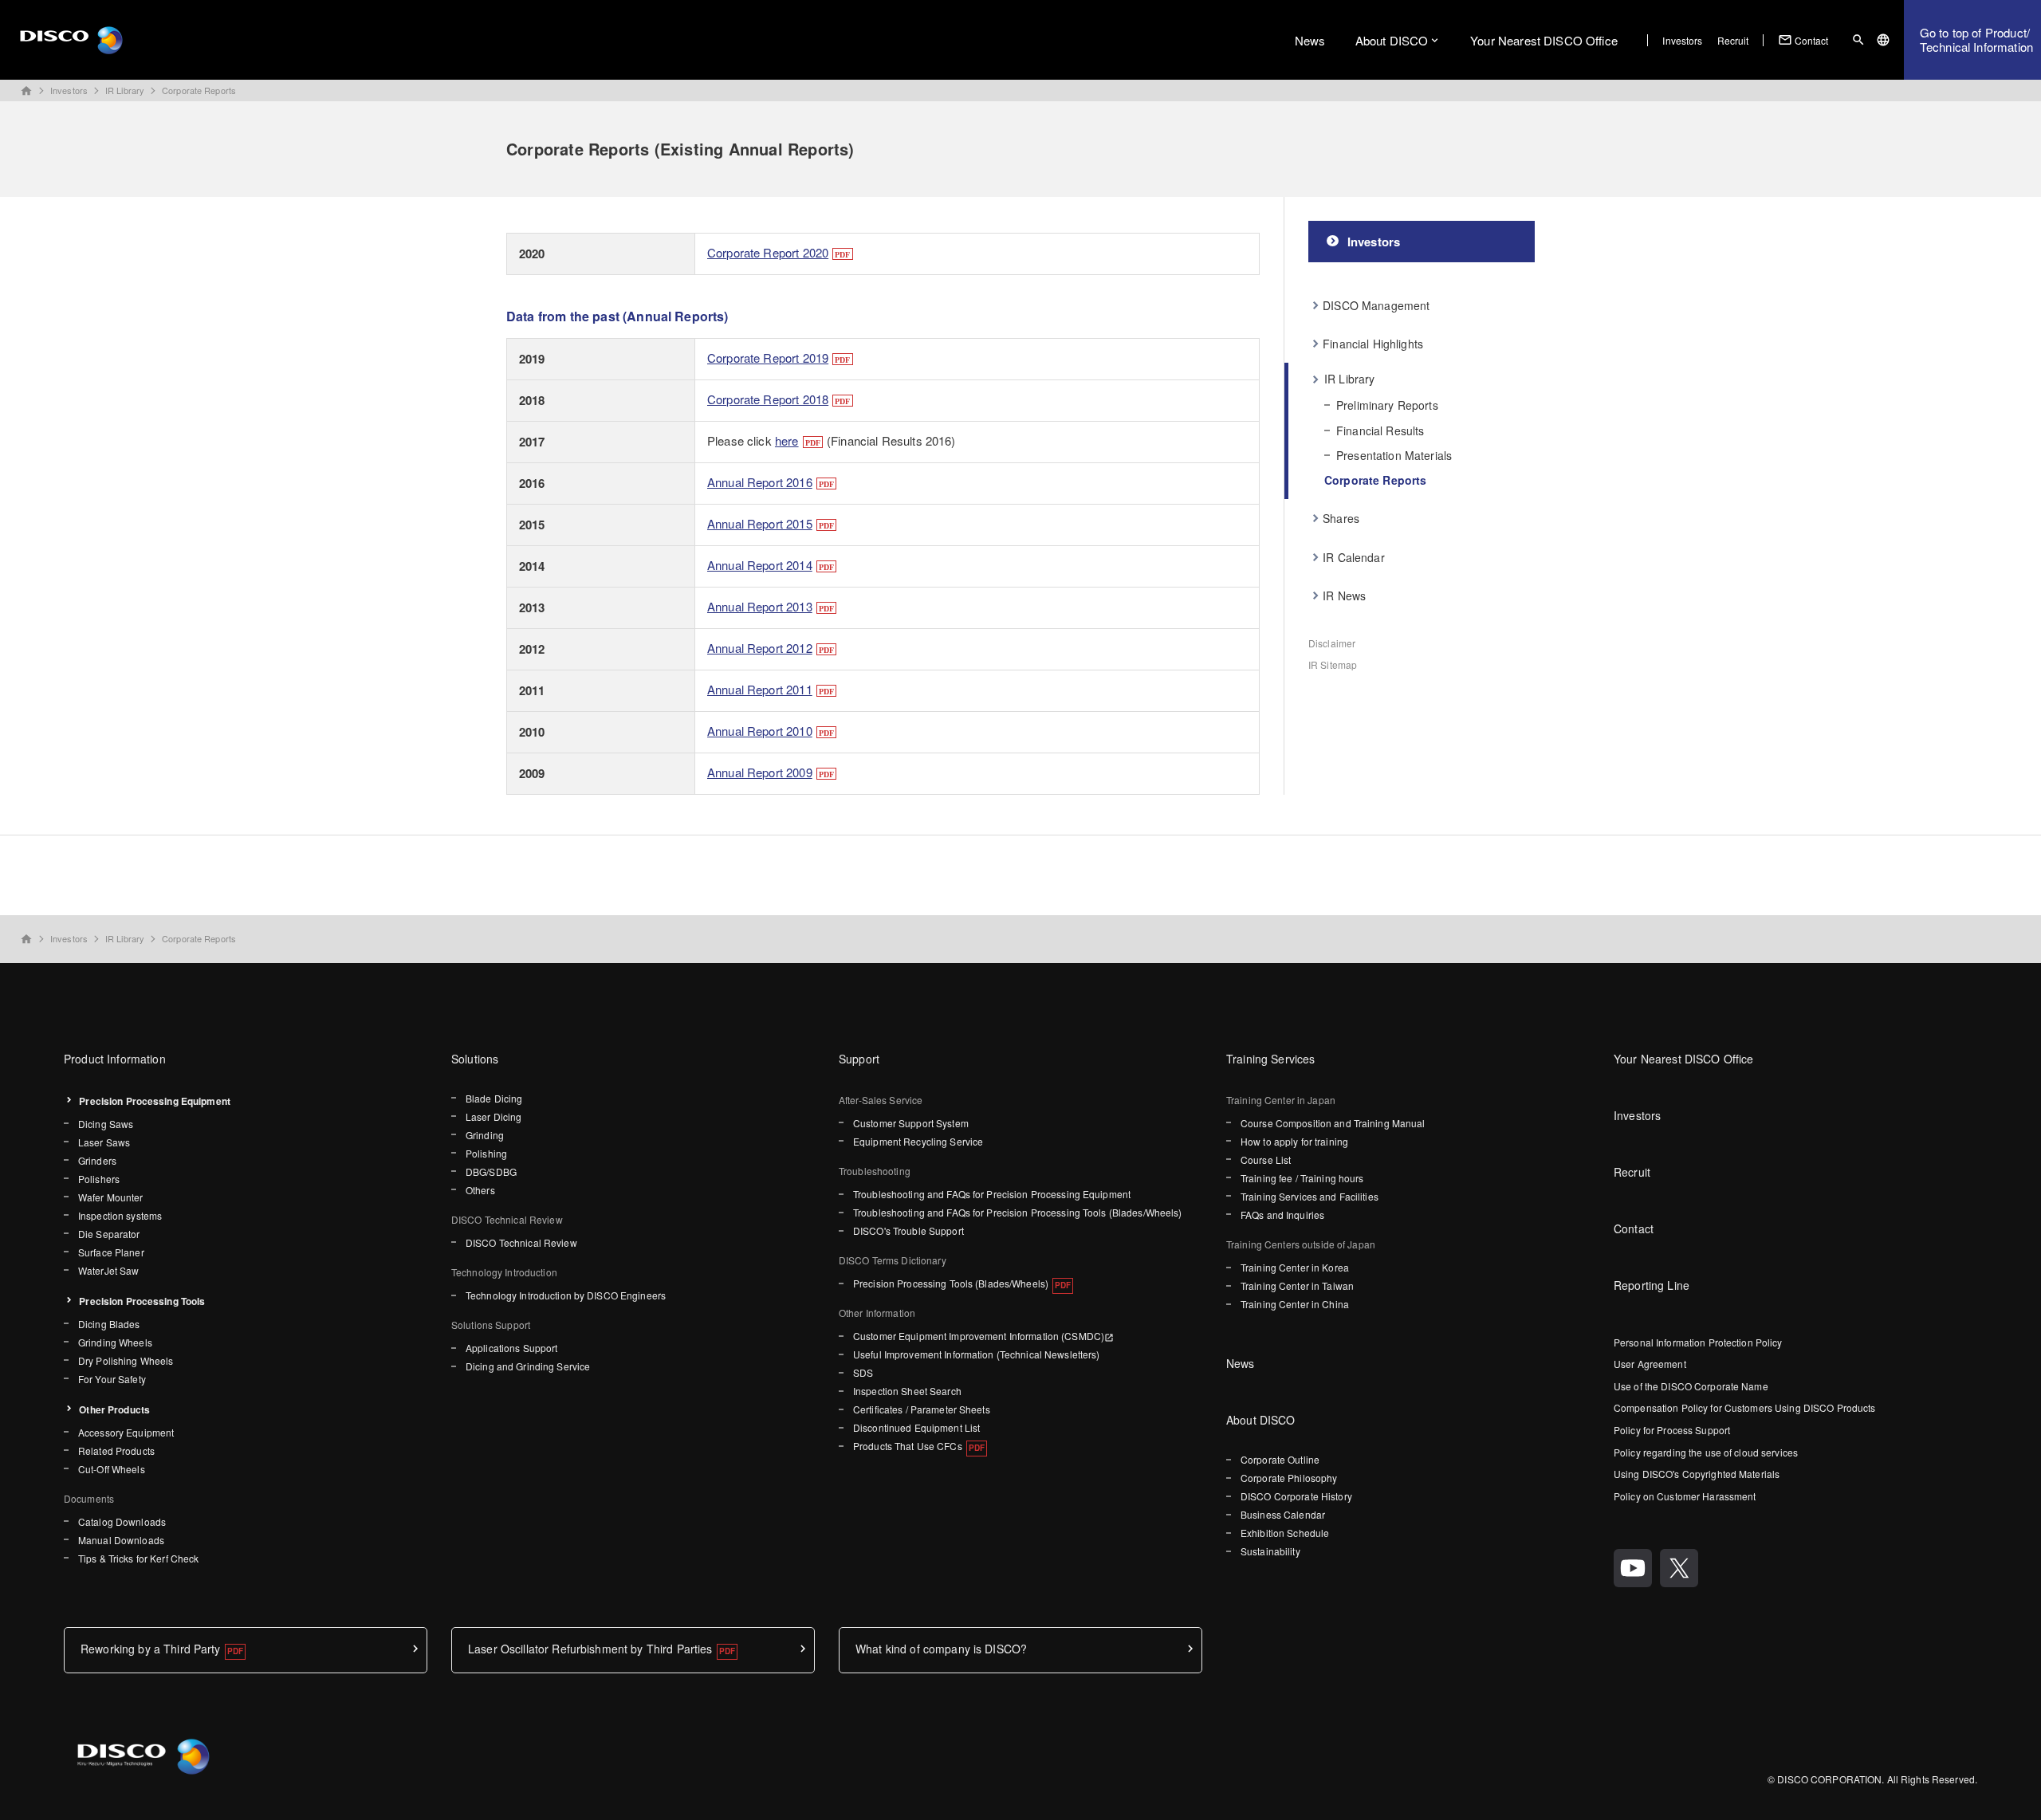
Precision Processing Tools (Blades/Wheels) (951, 1283)
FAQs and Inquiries (1282, 1215)
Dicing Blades (109, 1324)
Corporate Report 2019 (768, 358)
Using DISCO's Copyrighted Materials (1697, 1474)
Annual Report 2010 (760, 731)
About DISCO (1392, 40)
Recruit (1733, 40)
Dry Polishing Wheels (126, 1360)
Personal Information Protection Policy (1698, 1342)
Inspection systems (120, 1215)
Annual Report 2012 (760, 648)
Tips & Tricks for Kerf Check (138, 1558)
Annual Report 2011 (760, 689)
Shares (1341, 518)
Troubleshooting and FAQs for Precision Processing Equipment (992, 1194)
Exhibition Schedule (1285, 1533)
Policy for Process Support (1672, 1430)
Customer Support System (911, 1123)
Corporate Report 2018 (768, 399)
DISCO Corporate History (1296, 1496)
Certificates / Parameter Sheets (922, 1409)
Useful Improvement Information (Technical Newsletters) (976, 1354)
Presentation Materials (1394, 455)
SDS (863, 1372)
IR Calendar (1354, 557)
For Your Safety (112, 1379)
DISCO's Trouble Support (908, 1230)
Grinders (97, 1160)
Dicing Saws (106, 1124)
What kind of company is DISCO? (941, 1649)
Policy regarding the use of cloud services (1706, 1452)
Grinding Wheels (115, 1342)
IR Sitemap (1333, 664)
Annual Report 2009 (760, 772)
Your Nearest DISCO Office (1544, 40)
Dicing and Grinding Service (528, 1366)
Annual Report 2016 (760, 482)
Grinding (485, 1135)
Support (859, 1059)
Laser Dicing (494, 1116)
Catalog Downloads (122, 1521)
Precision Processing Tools (142, 1301)
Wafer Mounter (111, 1197)
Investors (1682, 40)
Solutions (475, 1059)
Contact (1803, 40)
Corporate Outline (1280, 1459)
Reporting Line (1652, 1285)
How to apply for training (1294, 1141)
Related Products (116, 1450)
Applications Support (511, 1348)
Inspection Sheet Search (907, 1391)
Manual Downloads (121, 1540)
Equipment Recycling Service (918, 1141)
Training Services (1270, 1059)
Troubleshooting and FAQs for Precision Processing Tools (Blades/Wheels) (1018, 1212)
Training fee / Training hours (1302, 1178)
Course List (1266, 1160)
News (1310, 40)
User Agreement (1650, 1364)
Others (480, 1190)
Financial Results (1380, 430)
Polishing (486, 1153)
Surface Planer (111, 1252)
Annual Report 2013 (760, 606)
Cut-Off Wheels (112, 1469)
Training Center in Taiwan (1297, 1285)
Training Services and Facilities (1310, 1196)
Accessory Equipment (126, 1432)
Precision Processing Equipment (155, 1101)
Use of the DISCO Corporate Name (1691, 1386)
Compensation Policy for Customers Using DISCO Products (1744, 1407)
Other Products (114, 1409)
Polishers (99, 1179)
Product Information (115, 1059)
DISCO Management (1376, 305)
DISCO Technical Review (521, 1242)
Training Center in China (1295, 1304)
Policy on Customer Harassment (1685, 1496)
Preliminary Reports (1387, 405)
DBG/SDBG (491, 1171)
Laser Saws (104, 1142)
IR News (1344, 596)
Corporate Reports (199, 90)
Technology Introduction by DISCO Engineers (566, 1295)
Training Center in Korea (1295, 1267)
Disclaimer (1332, 643)
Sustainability (1270, 1551)
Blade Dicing (494, 1098)
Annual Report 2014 (760, 565)
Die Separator (109, 1234)
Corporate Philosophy (1289, 1478)
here (787, 440)
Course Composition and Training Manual (1333, 1123)
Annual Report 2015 (760, 523)
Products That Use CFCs (908, 1446)
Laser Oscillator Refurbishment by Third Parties (590, 1649)
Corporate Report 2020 (768, 252)
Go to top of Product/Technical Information (1976, 39)
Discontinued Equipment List (916, 1427)
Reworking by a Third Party (151, 1649)
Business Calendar (1283, 1514)
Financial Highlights (1373, 344)
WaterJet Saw (108, 1270)
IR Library (125, 90)
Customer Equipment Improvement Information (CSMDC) (979, 1336)
